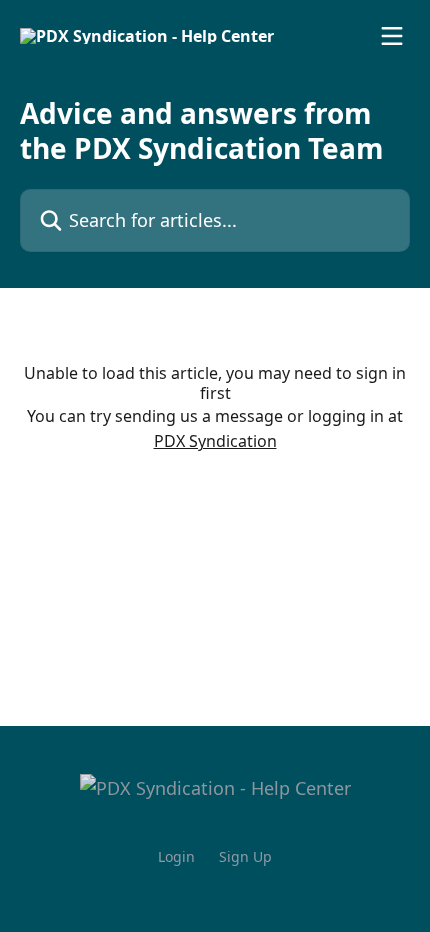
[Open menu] (392, 36)
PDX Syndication (215, 441)
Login (176, 856)
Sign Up (245, 856)
